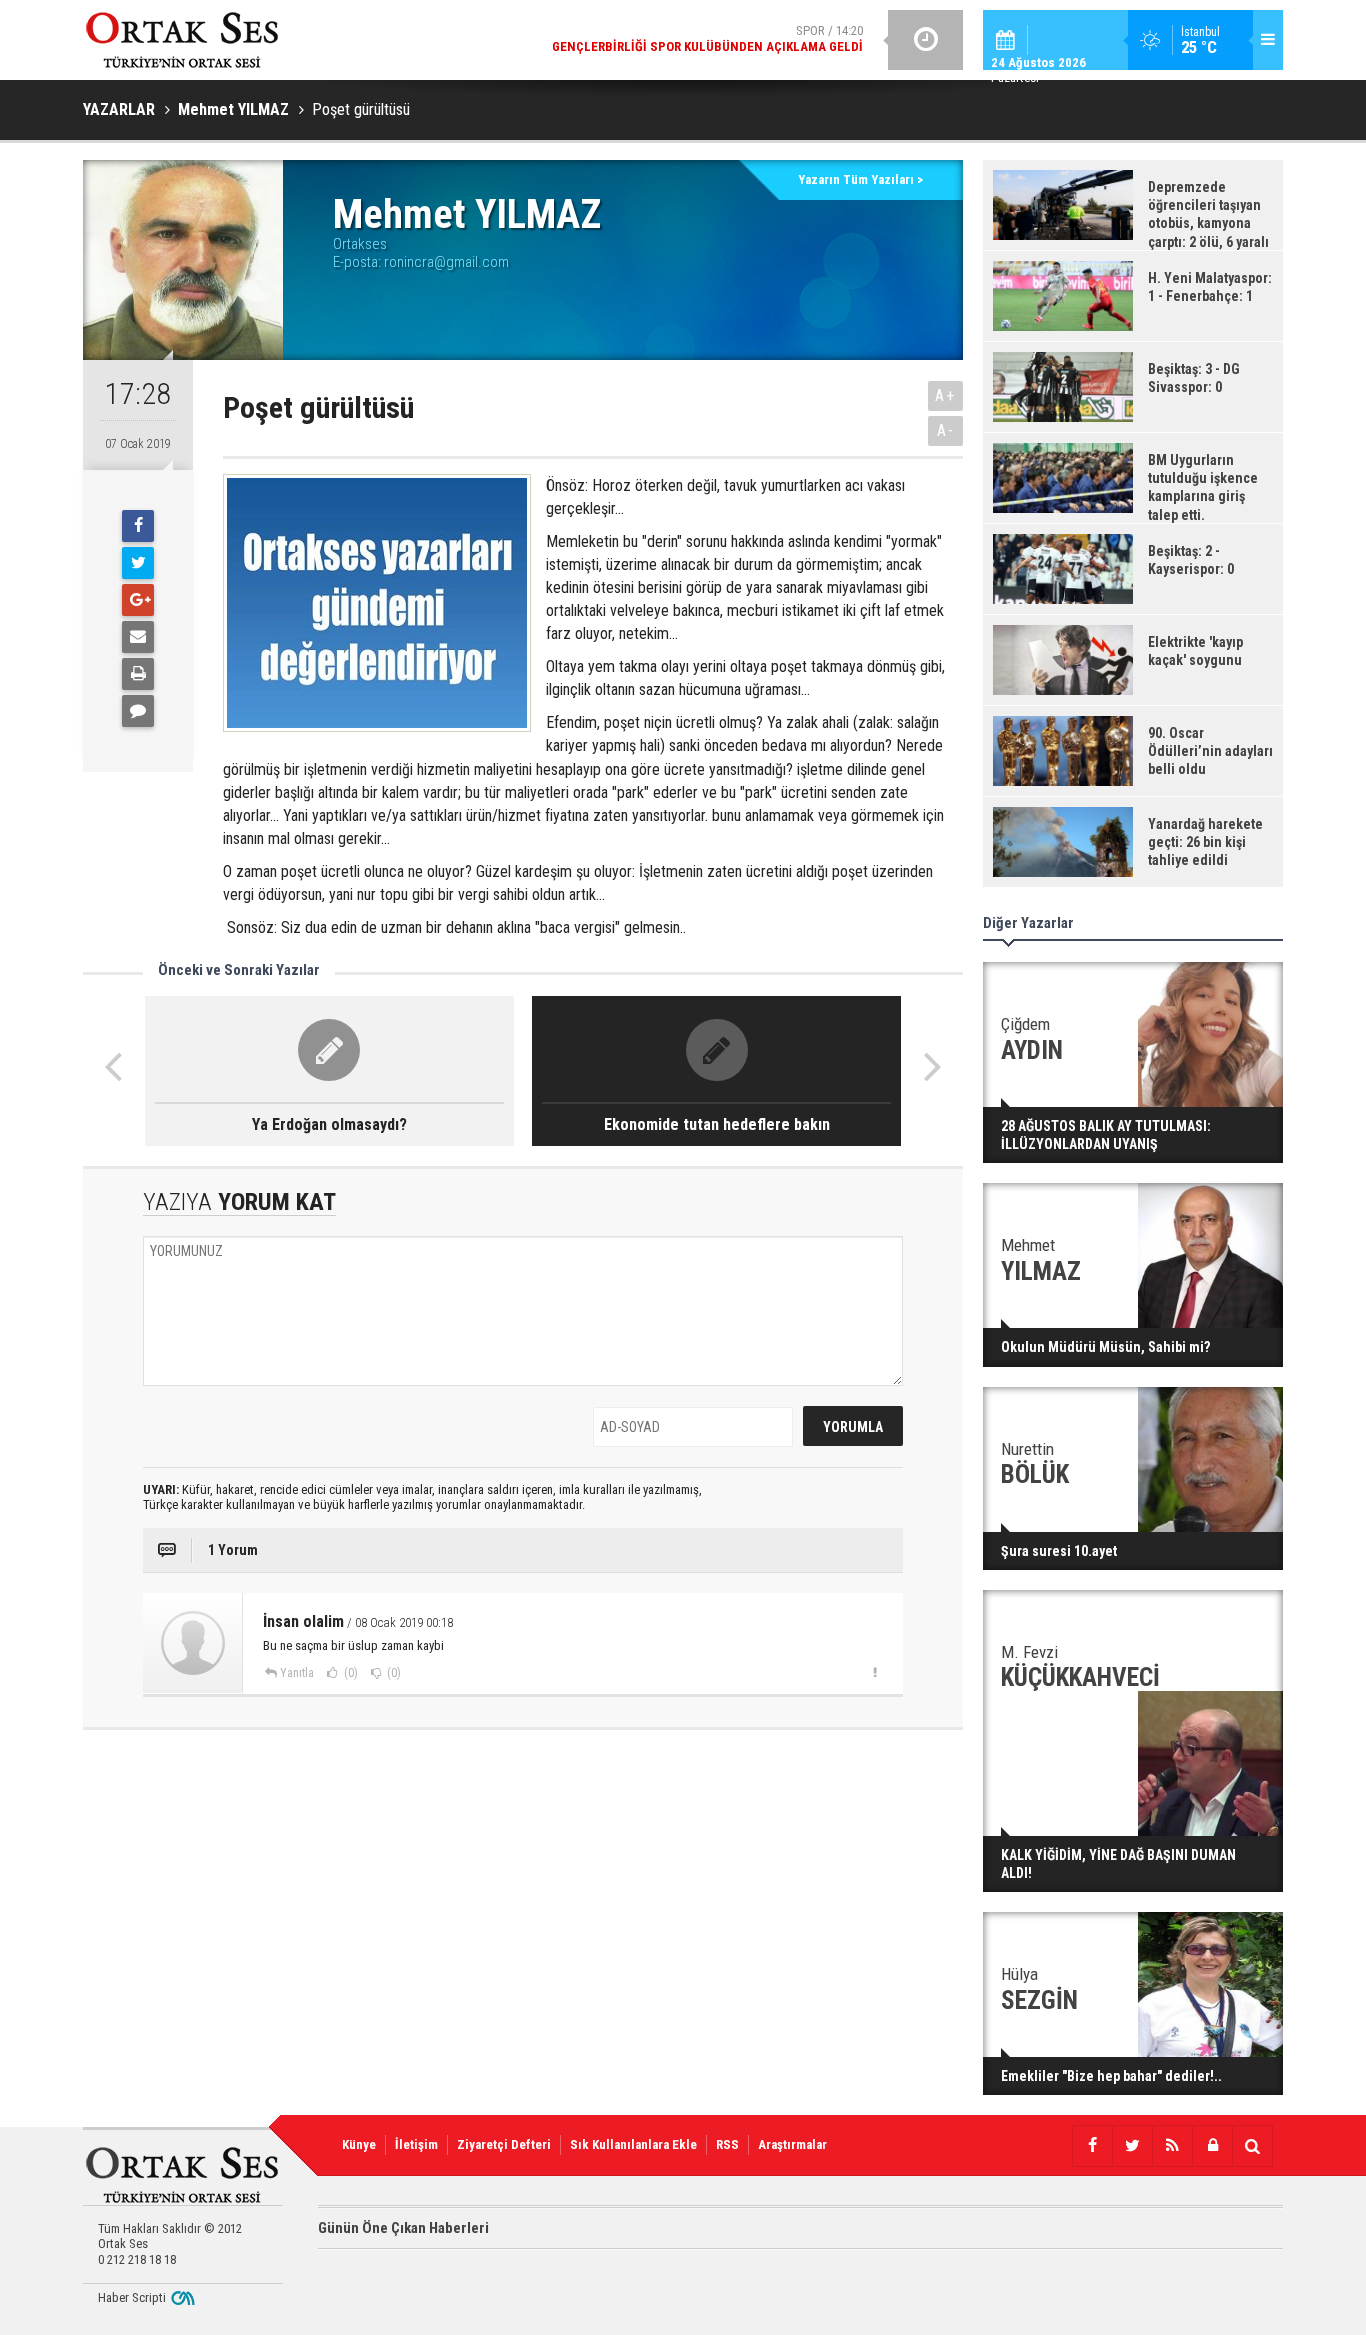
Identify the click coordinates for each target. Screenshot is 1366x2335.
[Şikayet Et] (874, 1672)
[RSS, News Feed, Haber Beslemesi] (1172, 2146)
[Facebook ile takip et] (1092, 2146)
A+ (945, 395)
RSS (727, 2144)
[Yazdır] (138, 674)
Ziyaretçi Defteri (504, 2144)
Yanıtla (297, 1673)
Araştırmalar (792, 2144)
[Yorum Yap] (138, 711)
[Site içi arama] (1252, 2146)
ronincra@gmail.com (446, 262)
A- (946, 430)
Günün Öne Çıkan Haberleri (403, 2228)
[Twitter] (138, 563)
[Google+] (138, 600)
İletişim (416, 2144)
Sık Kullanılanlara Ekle (633, 2144)
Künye (359, 2144)
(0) (349, 1673)
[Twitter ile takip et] (1132, 2146)
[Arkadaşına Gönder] (138, 637)
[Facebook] (138, 526)
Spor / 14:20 (707, 38)
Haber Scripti (132, 2297)
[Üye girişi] (1212, 2146)
